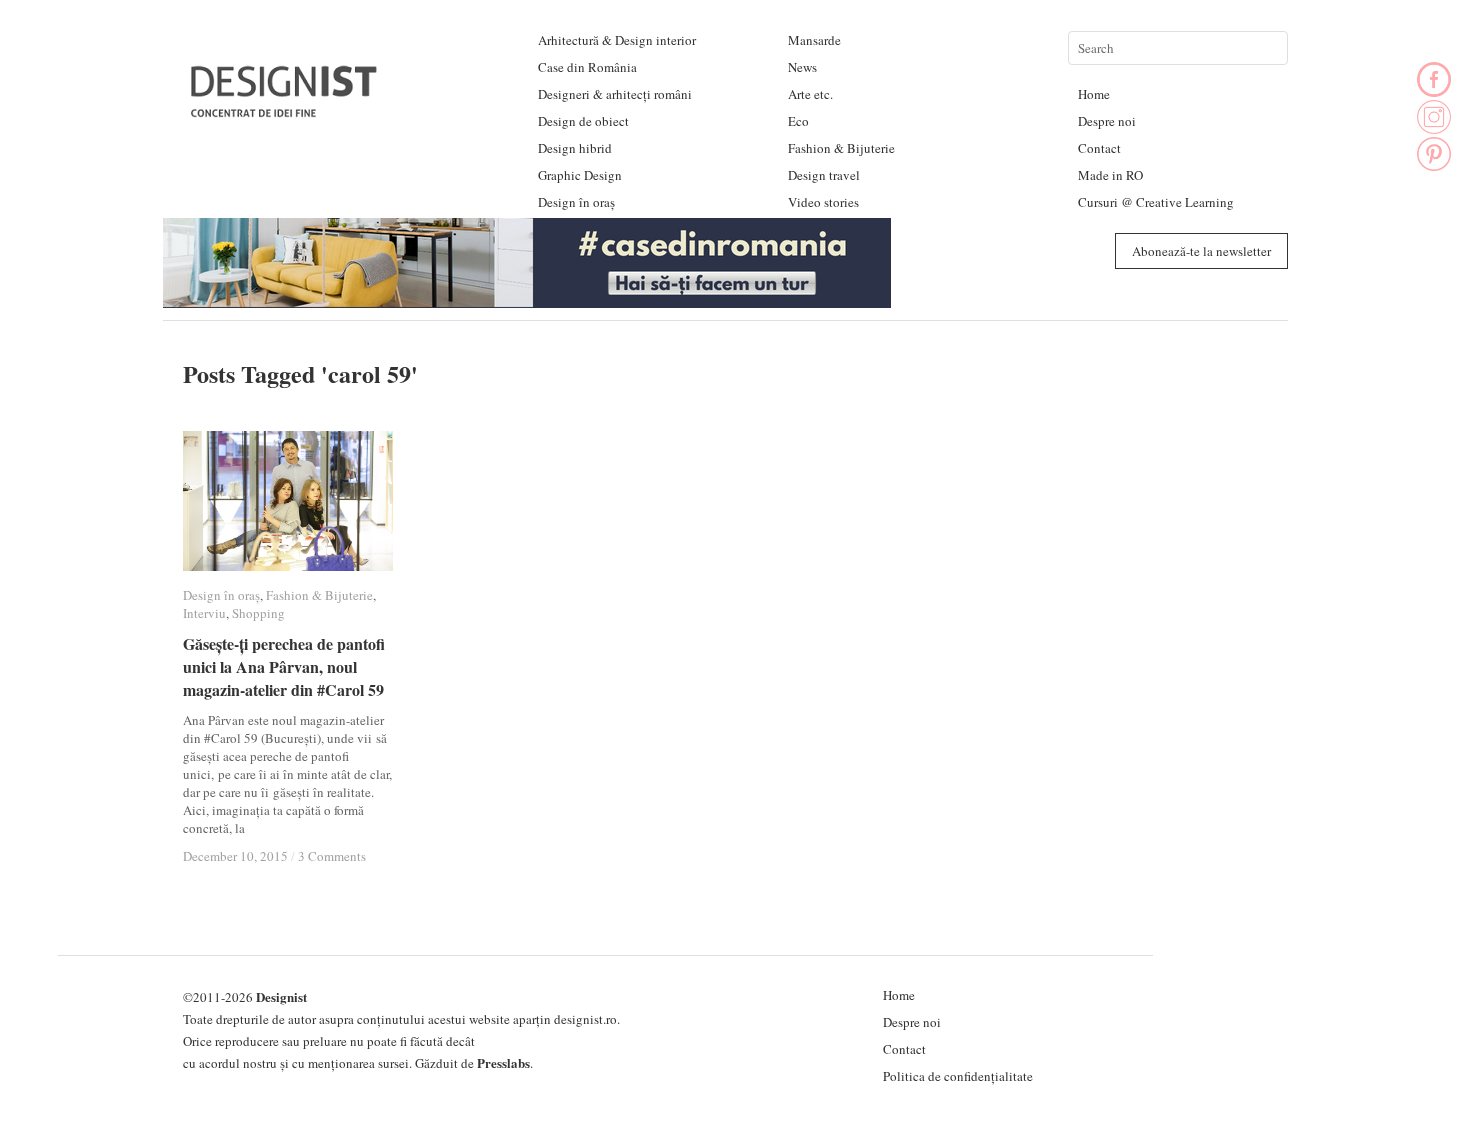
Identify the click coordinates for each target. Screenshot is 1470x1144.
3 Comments (332, 856)
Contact (1099, 148)
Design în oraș (576, 202)
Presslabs (503, 1062)
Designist (281, 996)
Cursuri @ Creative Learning (1156, 202)
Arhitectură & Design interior (617, 40)
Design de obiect (583, 121)
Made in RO (1110, 175)
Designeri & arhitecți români (615, 94)
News (802, 67)
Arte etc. (810, 94)
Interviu (204, 613)
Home (1094, 94)
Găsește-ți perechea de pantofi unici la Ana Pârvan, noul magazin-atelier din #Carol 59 (284, 666)
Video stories (823, 202)
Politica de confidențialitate (958, 1076)
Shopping (258, 613)
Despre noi (1107, 121)
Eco (798, 121)
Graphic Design (580, 175)
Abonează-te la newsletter (1201, 251)
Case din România (587, 67)
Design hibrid (575, 148)
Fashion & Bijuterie (841, 148)
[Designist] (285, 109)
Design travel (824, 175)
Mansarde (814, 40)
